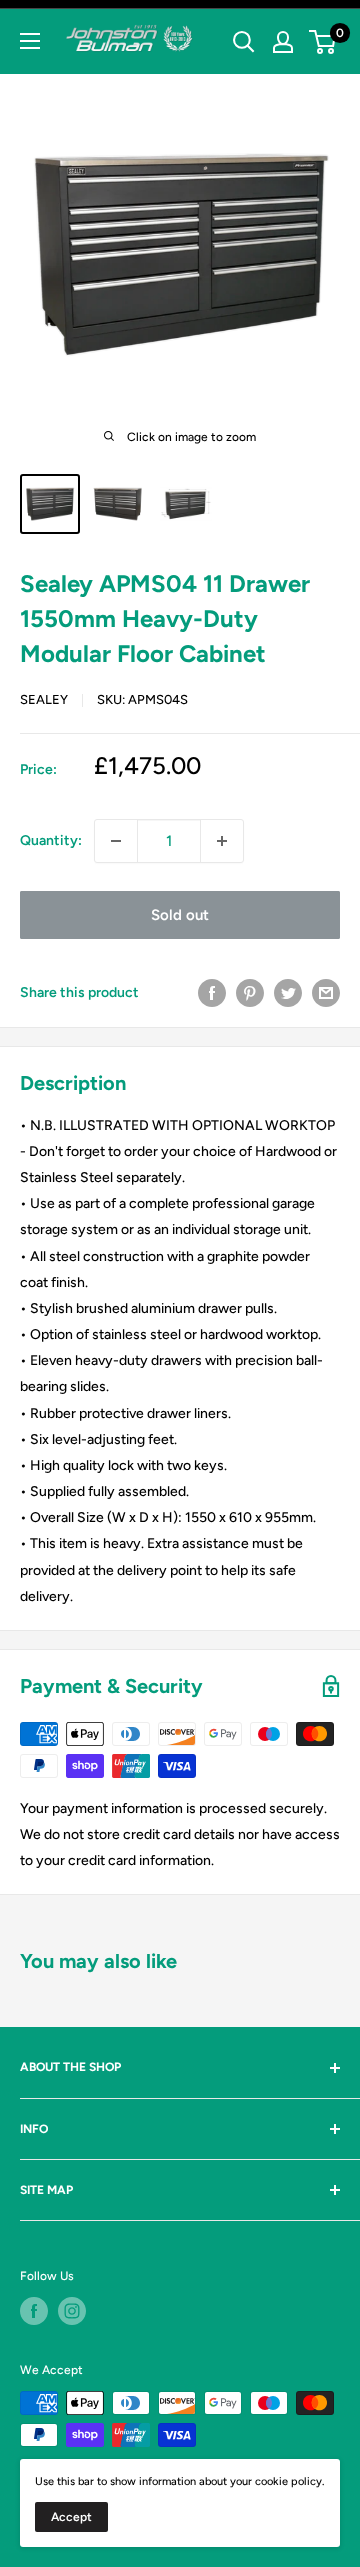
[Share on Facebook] (212, 993)
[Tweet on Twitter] (288, 993)
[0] (323, 42)
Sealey (44, 699)
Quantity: (51, 840)
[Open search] (244, 42)
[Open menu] (30, 41)
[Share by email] (326, 993)
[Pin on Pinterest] (250, 993)
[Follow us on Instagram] (72, 2311)
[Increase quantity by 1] (222, 841)
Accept (71, 2517)
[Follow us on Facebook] (34, 2311)
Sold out (180, 915)
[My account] (283, 42)
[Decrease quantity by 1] (116, 841)
